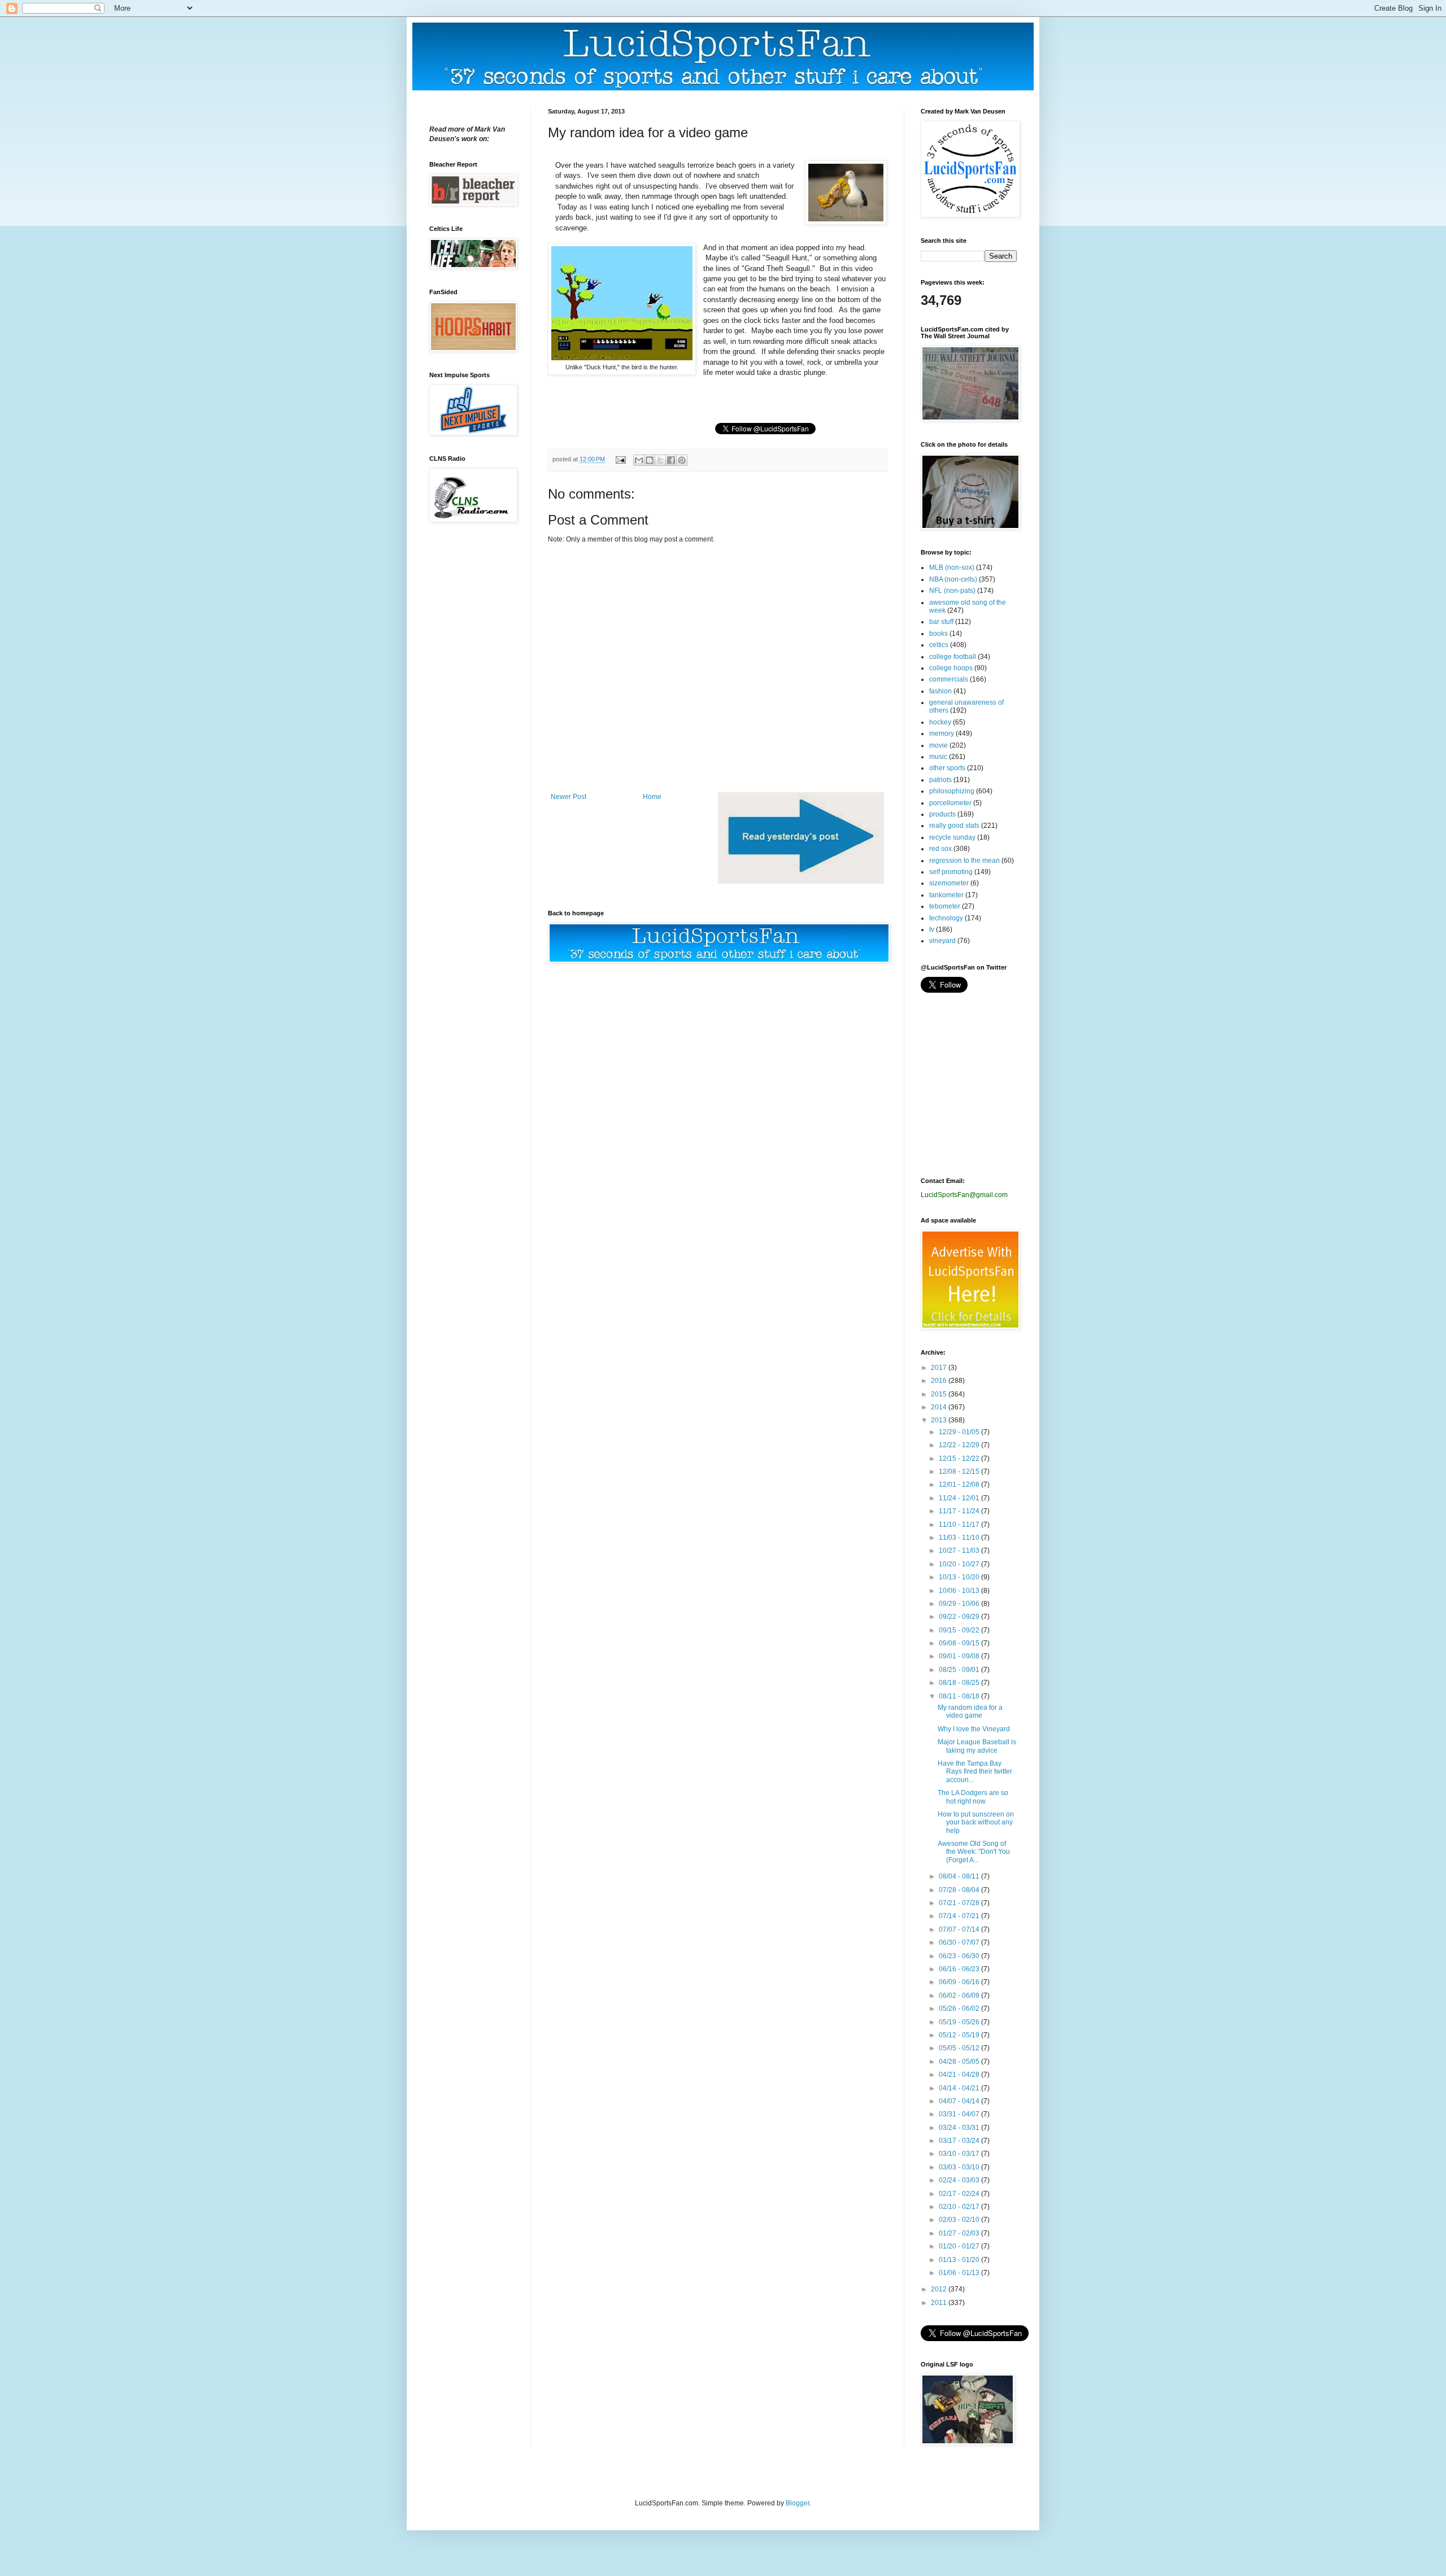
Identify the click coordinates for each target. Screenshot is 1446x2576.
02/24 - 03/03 (960, 2180)
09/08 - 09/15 (960, 1643)
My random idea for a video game (970, 1711)
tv (932, 929)
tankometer (946, 895)
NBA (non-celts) (953, 579)
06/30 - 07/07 (960, 1942)
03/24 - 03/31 (960, 2128)
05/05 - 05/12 (960, 2048)
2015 (940, 1394)
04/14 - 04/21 (960, 2088)
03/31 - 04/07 (960, 2114)
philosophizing (952, 791)
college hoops (951, 668)
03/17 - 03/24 (960, 2141)
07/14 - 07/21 (960, 1916)
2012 (940, 2289)
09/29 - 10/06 (960, 1604)
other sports (947, 768)
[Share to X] (660, 460)
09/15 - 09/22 (960, 1630)
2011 (940, 2303)
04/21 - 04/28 (960, 2075)
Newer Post (569, 797)
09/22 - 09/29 (960, 1617)
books (938, 634)
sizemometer (949, 883)
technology (946, 918)
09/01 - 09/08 (960, 1656)
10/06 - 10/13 (960, 1591)
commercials (949, 679)
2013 (940, 1420)
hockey (940, 722)
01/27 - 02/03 (960, 2233)
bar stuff (941, 622)
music (938, 757)
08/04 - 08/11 (960, 1876)
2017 (940, 1368)
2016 (940, 1381)
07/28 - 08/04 (960, 1890)
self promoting (951, 872)
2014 (940, 1407)
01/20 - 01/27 (960, 2246)
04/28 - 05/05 (960, 2062)
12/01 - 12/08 (960, 1485)
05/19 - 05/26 (960, 2022)
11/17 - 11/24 (960, 1511)
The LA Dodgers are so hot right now (973, 1797)
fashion (940, 691)
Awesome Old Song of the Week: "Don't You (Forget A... (974, 1852)
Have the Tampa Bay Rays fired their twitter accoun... (975, 1772)
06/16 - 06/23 (960, 1969)
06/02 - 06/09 (960, 1996)
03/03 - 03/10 (960, 2167)
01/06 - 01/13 (960, 2273)
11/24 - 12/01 (960, 1498)
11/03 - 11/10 (960, 1538)
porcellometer (950, 803)
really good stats (954, 826)
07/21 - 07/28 (960, 1903)
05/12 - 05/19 (960, 2035)
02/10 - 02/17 (960, 2207)
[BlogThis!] (650, 460)
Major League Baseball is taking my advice (977, 1746)
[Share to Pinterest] (682, 460)
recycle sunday (952, 837)
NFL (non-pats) (952, 591)
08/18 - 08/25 (960, 1683)
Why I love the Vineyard (974, 1729)
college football (953, 657)
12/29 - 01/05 (960, 1432)
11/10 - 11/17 (960, 1525)
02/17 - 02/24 (960, 2194)
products (942, 814)
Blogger (798, 2503)
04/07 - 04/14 (960, 2101)
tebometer (945, 906)
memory (942, 733)
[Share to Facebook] (671, 460)
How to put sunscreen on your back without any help (976, 1822)
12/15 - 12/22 (960, 1459)
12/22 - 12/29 (960, 1445)
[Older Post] (801, 881)
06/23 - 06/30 (960, 1956)
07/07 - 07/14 (960, 1929)
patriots (940, 780)
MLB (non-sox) (952, 567)
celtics (939, 645)
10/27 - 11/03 (960, 1551)
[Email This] (639, 460)
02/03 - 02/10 (960, 2220)
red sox (940, 849)
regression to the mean (964, 861)
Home (652, 797)
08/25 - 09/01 (960, 1670)
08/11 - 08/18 (960, 1696)
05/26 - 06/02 (960, 2009)
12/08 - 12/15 (960, 1472)
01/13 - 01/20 (960, 2260)
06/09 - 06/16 (960, 1982)
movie (938, 745)
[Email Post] (620, 459)
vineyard (942, 941)
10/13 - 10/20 (960, 1577)
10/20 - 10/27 (960, 1564)
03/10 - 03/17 (960, 2154)
